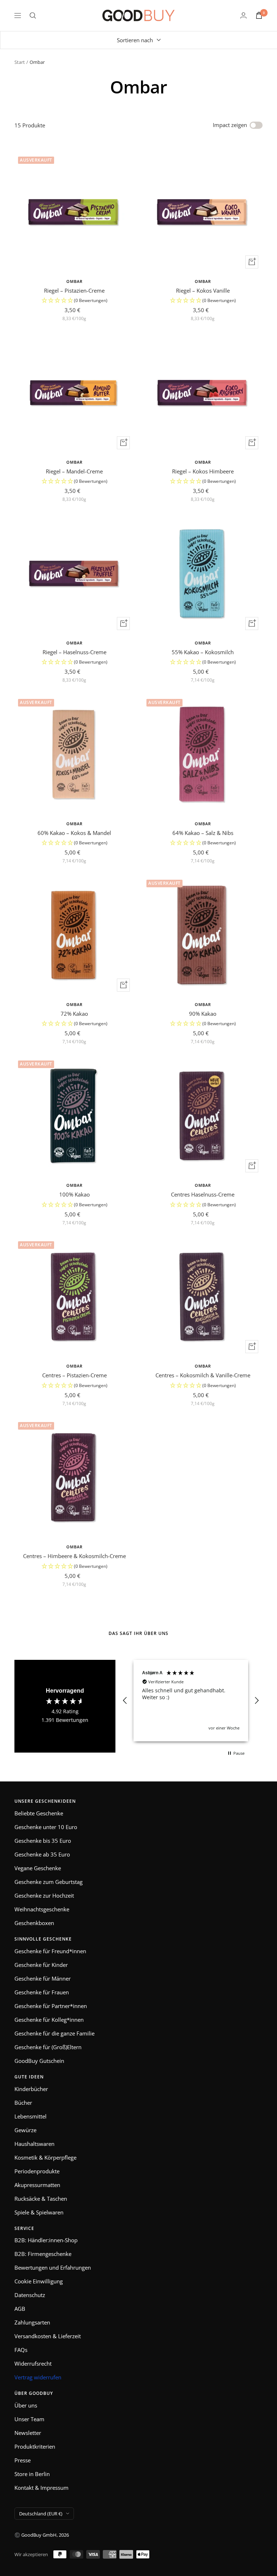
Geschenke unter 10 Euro (46, 1827)
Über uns (26, 2405)
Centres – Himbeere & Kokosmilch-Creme (74, 1556)
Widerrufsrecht (33, 2363)
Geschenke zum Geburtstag (49, 1882)
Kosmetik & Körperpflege (45, 2157)
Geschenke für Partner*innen (51, 2006)
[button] (74, 301)
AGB (20, 2309)
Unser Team (29, 2419)
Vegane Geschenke (38, 1868)
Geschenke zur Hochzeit (44, 1895)
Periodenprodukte (37, 2171)
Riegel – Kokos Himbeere (203, 471)
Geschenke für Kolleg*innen (49, 2020)
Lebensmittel (30, 2116)
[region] (191, 1701)
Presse (23, 2460)
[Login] (243, 15)
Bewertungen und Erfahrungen (53, 2267)
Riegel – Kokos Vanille (203, 290)
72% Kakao (74, 1014)
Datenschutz (30, 2295)
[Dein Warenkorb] (259, 15)
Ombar (74, 281)
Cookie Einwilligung (39, 2281)
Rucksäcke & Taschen (41, 2199)
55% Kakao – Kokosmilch (203, 652)
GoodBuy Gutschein (39, 2061)
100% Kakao (74, 1194)
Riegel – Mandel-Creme (74, 471)
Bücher (23, 2103)
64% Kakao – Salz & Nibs (203, 833)
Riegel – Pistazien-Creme (74, 290)
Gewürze (25, 2130)
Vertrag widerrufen (38, 2377)
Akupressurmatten (37, 2185)
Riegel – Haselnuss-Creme (74, 652)
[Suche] (33, 16)
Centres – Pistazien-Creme (74, 1375)
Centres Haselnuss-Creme (203, 1194)
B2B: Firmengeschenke (43, 2254)
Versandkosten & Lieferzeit (48, 2336)
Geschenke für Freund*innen (50, 1951)
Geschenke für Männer (43, 1978)
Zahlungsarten (32, 2322)
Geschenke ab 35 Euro (42, 1854)
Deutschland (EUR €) (41, 2514)
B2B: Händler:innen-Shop (46, 2240)
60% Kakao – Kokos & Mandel (74, 833)
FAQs (21, 2350)
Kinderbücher (31, 2089)
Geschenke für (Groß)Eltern (48, 2047)
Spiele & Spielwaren (39, 2212)
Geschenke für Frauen (42, 1992)
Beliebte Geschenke (39, 1813)
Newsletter (28, 2433)
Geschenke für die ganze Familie (54, 2033)
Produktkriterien (35, 2446)
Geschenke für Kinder (41, 1965)
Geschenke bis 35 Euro (43, 1841)
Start (20, 62)
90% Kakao (203, 1014)
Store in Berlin (32, 2474)
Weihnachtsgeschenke (42, 1909)
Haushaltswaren (34, 2144)
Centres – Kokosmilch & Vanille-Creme (203, 1375)
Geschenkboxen (34, 1923)
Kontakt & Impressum (41, 2488)
